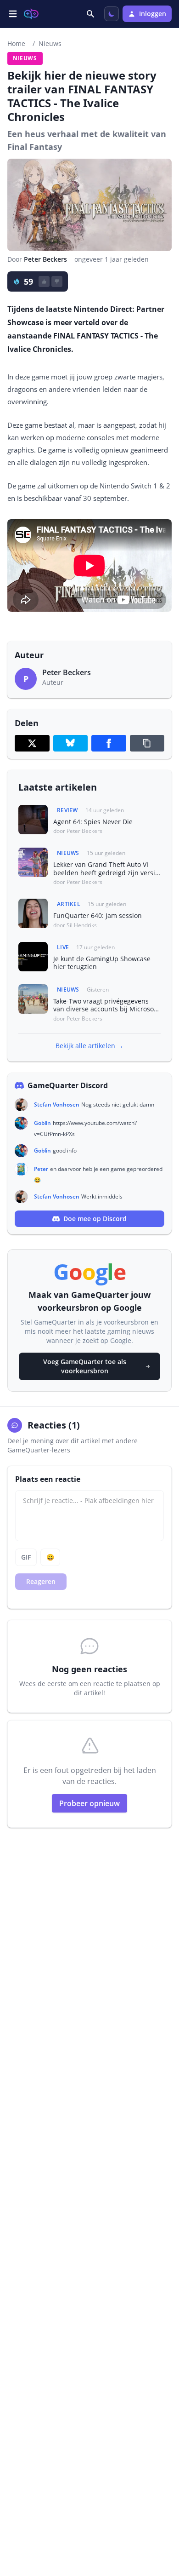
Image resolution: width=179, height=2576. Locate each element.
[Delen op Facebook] (109, 743)
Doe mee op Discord (95, 1219)
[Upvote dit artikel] (44, 281)
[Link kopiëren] (147, 743)
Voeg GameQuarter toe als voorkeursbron (85, 1366)
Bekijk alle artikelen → (89, 1046)
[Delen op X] (32, 743)
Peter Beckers (45, 259)
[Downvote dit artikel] (57, 281)
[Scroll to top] (162, 2519)
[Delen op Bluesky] (71, 743)
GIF (26, 1557)
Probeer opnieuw (89, 1803)
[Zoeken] (91, 14)
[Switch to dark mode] (112, 14)
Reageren (41, 1581)
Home (16, 43)
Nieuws (50, 43)
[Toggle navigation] (13, 14)
